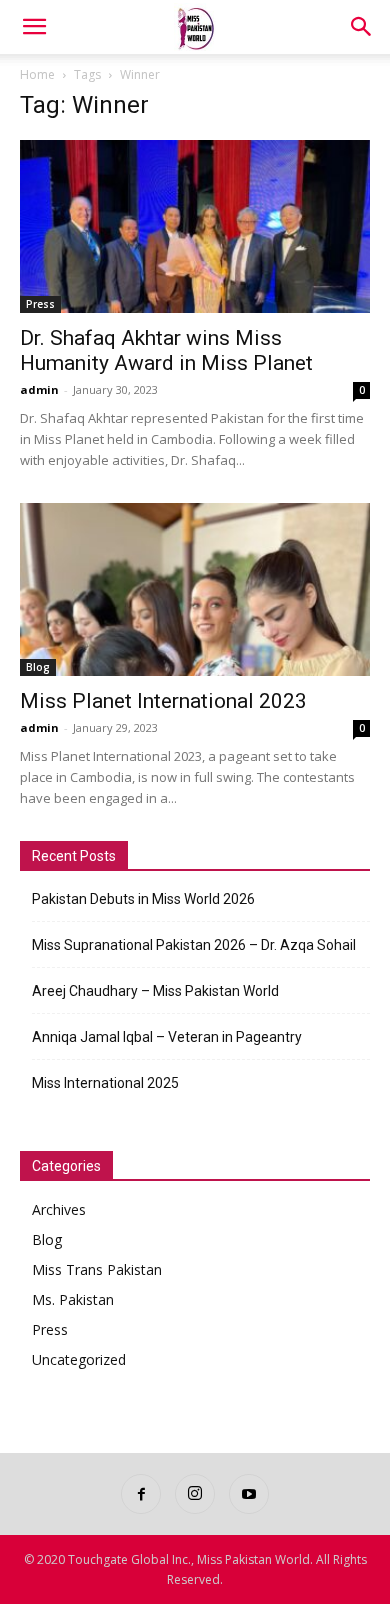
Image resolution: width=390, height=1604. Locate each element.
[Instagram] (195, 1494)
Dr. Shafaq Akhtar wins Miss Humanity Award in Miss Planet (166, 350)
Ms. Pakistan (73, 1299)
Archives (59, 1209)
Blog (38, 667)
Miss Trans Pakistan (97, 1269)
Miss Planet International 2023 (163, 701)
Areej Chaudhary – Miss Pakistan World (155, 991)
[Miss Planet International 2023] (195, 589)
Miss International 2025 (105, 1083)
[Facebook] (141, 1494)
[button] (34, 27)
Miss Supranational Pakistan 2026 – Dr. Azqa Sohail (194, 945)
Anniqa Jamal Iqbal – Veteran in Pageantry (167, 1037)
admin (39, 389)
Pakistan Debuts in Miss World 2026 (143, 899)
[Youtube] (249, 1494)
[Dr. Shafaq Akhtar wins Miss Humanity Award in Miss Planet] (195, 226)
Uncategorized (79, 1359)
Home (37, 74)
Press (40, 304)
